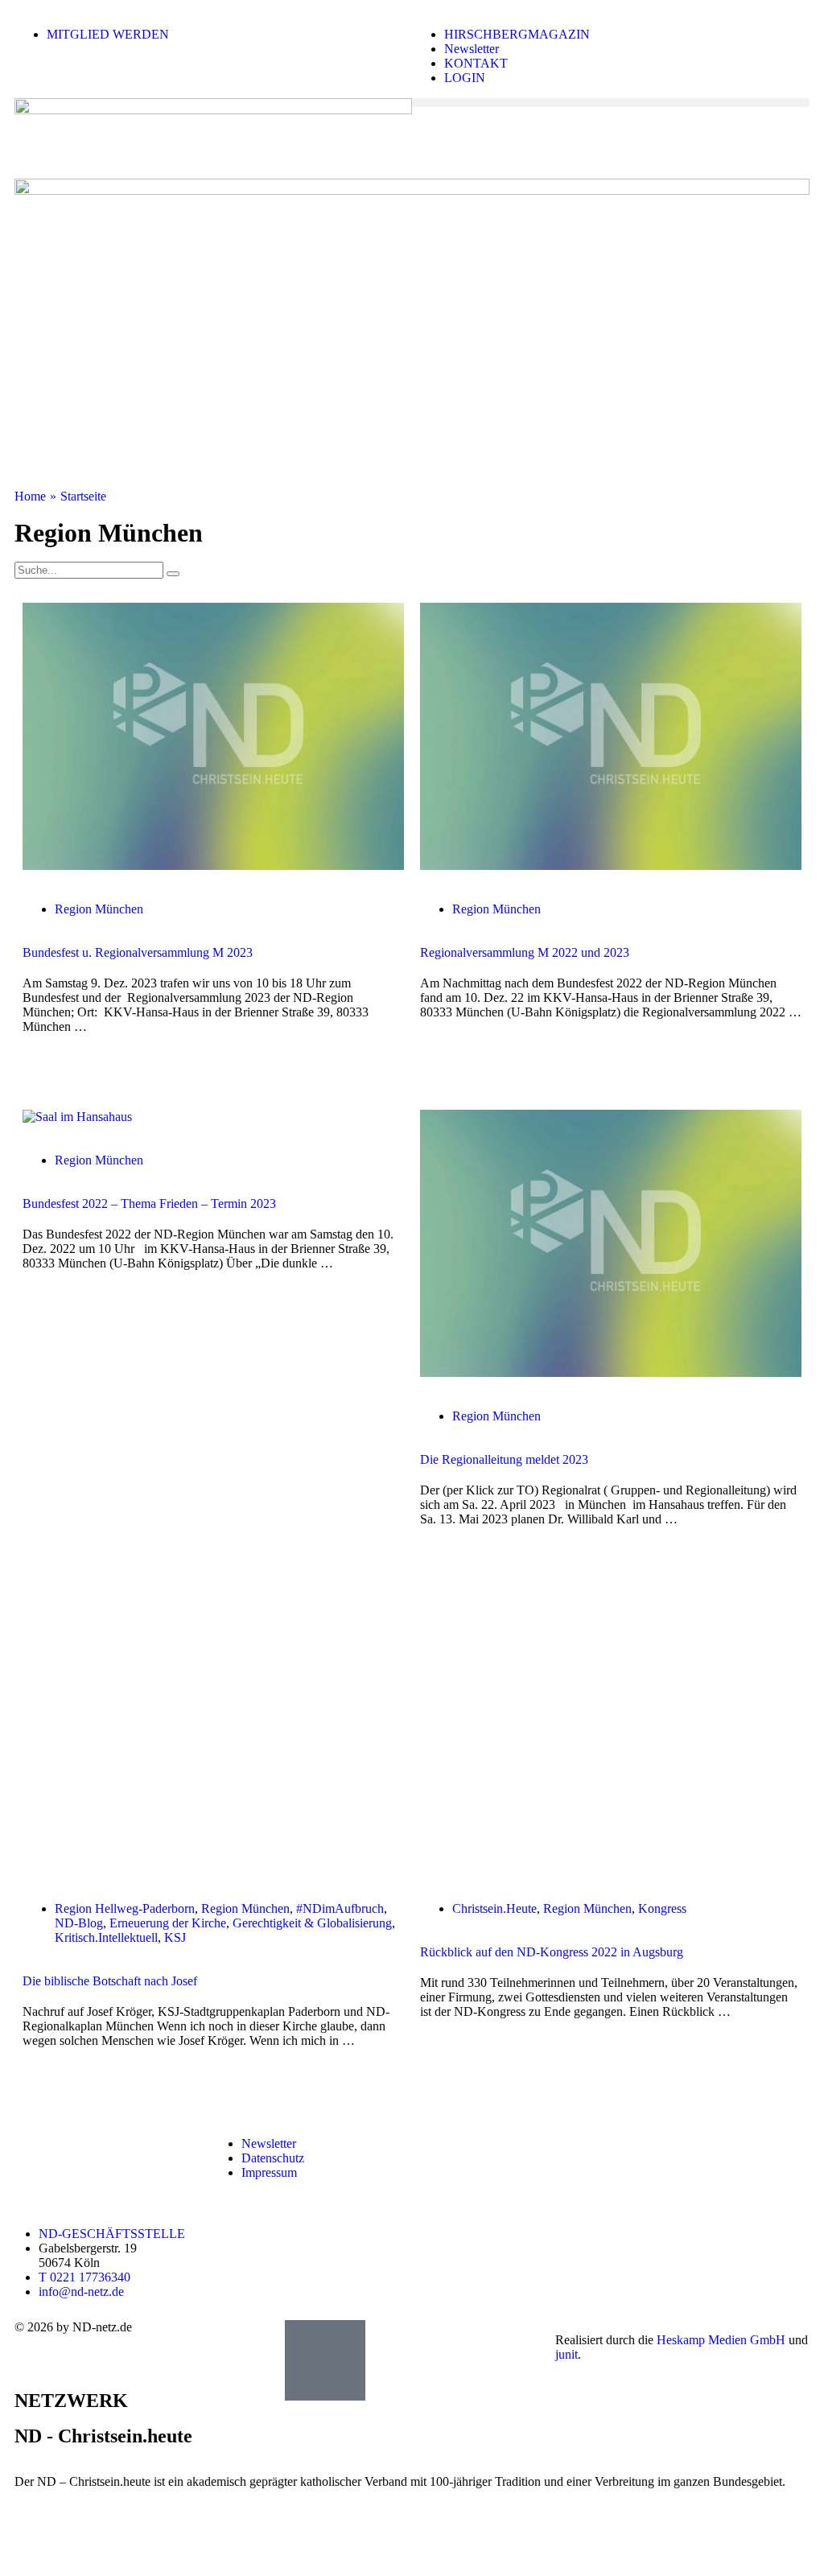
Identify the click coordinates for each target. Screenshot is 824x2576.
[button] (611, 103)
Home (30, 496)
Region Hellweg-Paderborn (125, 1908)
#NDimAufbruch (340, 1908)
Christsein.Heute (494, 1908)
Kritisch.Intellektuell (106, 1937)
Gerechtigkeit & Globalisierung (312, 1923)
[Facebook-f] (635, 2144)
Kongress (662, 1908)
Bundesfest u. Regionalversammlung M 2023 (138, 952)
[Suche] (173, 574)
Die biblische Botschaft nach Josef (110, 1981)
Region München (99, 909)
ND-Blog (79, 1923)
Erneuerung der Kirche (168, 1923)
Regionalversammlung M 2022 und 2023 (525, 952)
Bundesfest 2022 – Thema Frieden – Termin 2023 (149, 1204)
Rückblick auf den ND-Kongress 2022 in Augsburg (552, 1952)
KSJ (175, 1937)
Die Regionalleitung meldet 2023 (504, 1459)
